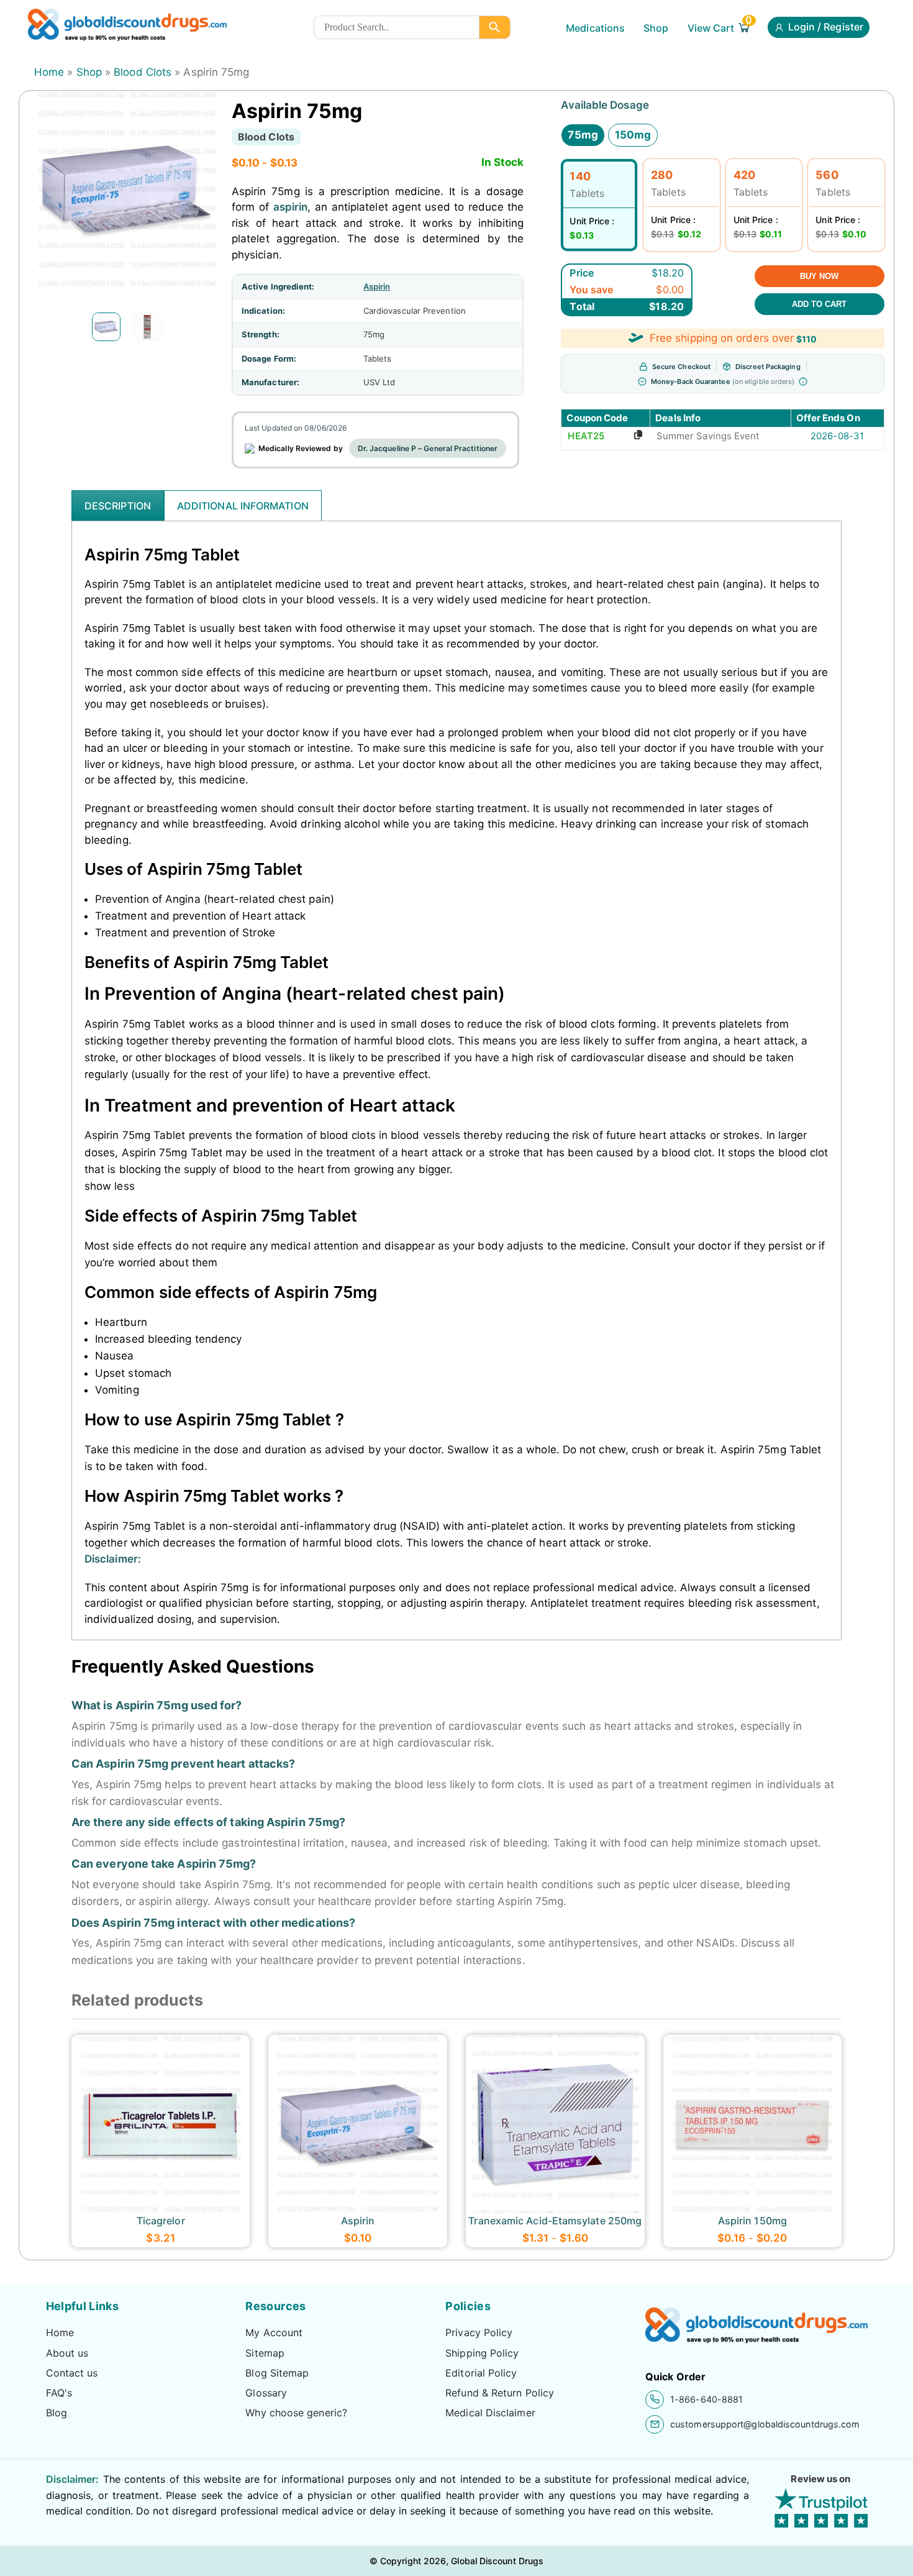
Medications (595, 28)
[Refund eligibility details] (803, 381)
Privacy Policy (479, 2332)
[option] (106, 327)
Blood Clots (143, 72)
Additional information (243, 506)
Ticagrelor (161, 2221)
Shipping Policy (482, 2353)
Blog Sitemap (277, 2373)
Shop (656, 28)
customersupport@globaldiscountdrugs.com (765, 2424)
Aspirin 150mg (752, 2221)
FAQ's (59, 2393)
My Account (274, 2332)
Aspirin (377, 286)
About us (67, 2353)
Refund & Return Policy (500, 2393)
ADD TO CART (819, 304)
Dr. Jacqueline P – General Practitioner (428, 448)
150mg (633, 135)
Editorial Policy (481, 2373)
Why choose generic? (296, 2413)
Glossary (266, 2393)
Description (118, 506)
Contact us (72, 2373)
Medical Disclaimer (490, 2413)
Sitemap (265, 2353)
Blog (57, 2413)
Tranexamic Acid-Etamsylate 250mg (555, 2221)
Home (49, 72)
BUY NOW (819, 276)
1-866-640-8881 (706, 2399)
